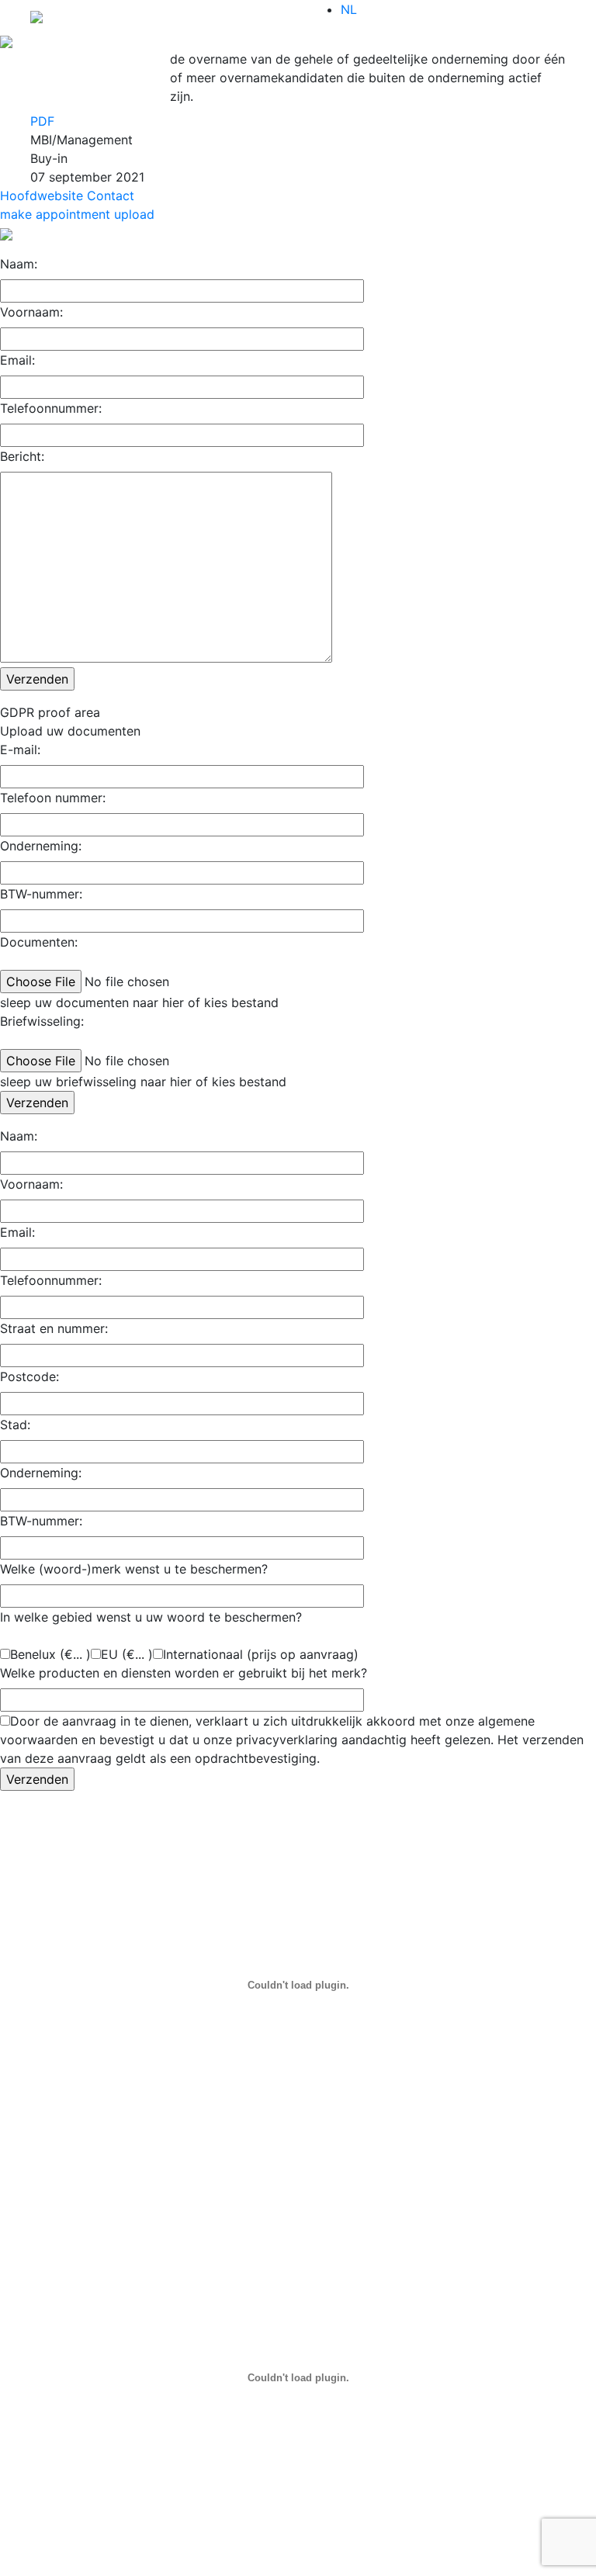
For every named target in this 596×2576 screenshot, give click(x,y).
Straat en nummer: (54, 1328)
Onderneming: (41, 846)
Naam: (19, 264)
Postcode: (29, 1376)
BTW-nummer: (41, 894)
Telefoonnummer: (51, 408)
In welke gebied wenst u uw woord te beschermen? (151, 1617)
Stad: (15, 1425)
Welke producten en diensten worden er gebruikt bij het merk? (184, 1673)
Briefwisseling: (42, 1021)
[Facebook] (88, 88)
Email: (17, 360)
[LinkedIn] (88, 57)
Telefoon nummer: (53, 798)
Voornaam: (31, 312)
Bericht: (22, 456)
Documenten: (39, 942)
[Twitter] (88, 73)
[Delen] (88, 104)
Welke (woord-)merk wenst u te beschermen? (134, 1569)
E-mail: (20, 750)
